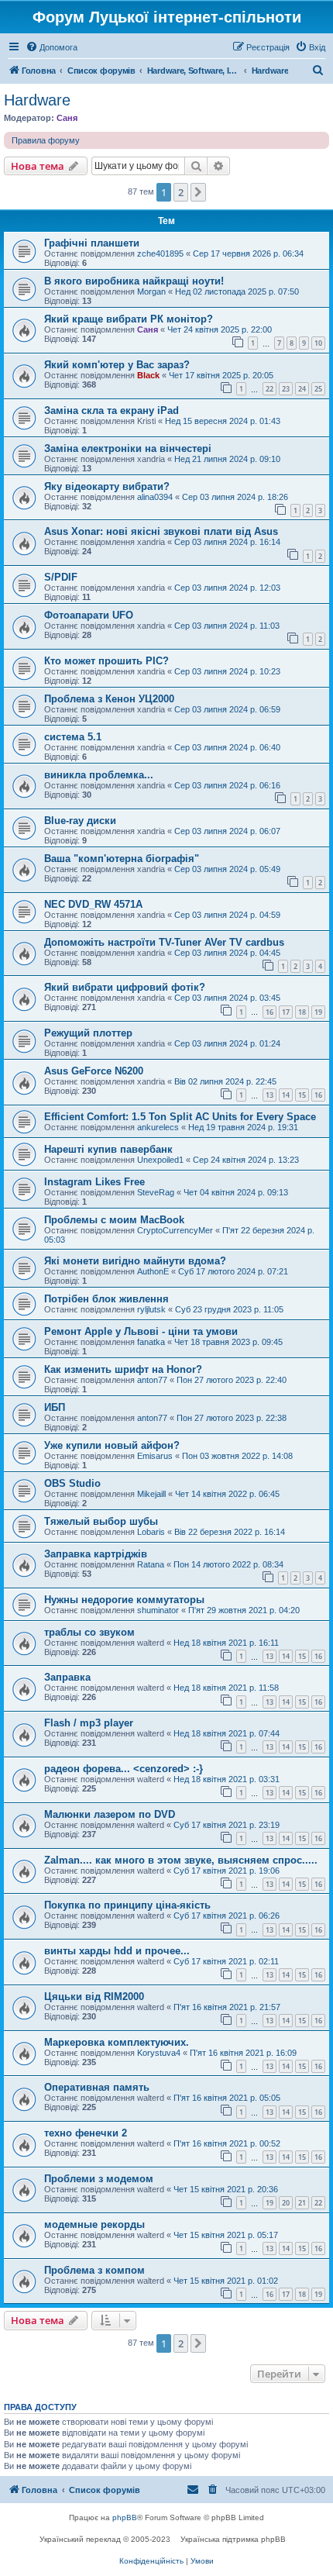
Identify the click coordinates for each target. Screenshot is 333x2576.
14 (286, 1095)
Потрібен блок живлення (106, 1299)
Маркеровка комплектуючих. (117, 2042)
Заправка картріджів (96, 1554)
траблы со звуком (89, 1632)
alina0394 (155, 497)
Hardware (37, 100)
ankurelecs (158, 1127)
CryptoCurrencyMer (175, 1230)
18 (302, 1012)
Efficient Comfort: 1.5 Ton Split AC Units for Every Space (180, 1117)
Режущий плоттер (88, 1033)
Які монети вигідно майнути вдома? (135, 1261)
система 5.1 (73, 737)
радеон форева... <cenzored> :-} (124, 1769)
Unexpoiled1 (160, 1160)
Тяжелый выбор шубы (101, 1521)
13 (269, 1095)
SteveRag (156, 1192)
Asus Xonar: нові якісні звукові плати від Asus (161, 531)
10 (318, 343)
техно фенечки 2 (86, 2133)
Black (148, 375)
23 (286, 389)
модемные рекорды (94, 2224)
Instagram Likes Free (94, 1182)
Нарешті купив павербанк (108, 1149)
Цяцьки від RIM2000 (94, 1997)
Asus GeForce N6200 (94, 1071)
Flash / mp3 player (89, 1723)
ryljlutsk (151, 1309)
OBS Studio (72, 1483)
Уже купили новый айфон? (112, 1445)
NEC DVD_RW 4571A (93, 904)
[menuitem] (51, 47)
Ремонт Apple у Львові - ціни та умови (141, 1331)
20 (286, 2203)
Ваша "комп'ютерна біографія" (122, 859)
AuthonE (153, 1271)
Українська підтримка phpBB (233, 2539)
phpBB (125, 2517)
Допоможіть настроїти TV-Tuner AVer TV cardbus (164, 942)
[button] (198, 192)
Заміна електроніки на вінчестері (128, 448)
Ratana (151, 1564)
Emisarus (155, 1456)
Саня (67, 118)
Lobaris (151, 1532)
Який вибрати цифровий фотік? (125, 987)
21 (302, 2203)
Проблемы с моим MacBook (114, 1220)
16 (269, 1012)
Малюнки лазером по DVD (110, 1814)
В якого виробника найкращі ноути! (134, 281)
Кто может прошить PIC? (106, 661)
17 (286, 1012)
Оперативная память (97, 2087)
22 (269, 389)
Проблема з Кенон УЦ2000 (109, 699)
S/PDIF (61, 577)
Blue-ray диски (80, 821)
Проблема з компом (94, 2270)
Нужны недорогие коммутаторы (124, 1600)
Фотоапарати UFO (89, 615)
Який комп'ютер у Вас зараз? (117, 365)
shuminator (158, 1610)
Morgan (151, 291)
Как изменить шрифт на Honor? (123, 1369)
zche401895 (160, 253)
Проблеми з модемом (99, 2179)
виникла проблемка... (99, 775)
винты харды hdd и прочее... (117, 1951)
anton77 (152, 1380)
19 (318, 1012)
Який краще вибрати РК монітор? (129, 319)
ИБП (55, 1407)
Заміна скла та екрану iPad (112, 410)
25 (318, 389)
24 (302, 389)
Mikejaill (151, 1494)
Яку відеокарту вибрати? (107, 486)
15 (302, 1095)
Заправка (67, 1677)
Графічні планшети (92, 243)
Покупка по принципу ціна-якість (127, 1905)
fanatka (151, 1342)
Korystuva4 (159, 2053)
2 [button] (181, 192)
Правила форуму (46, 140)
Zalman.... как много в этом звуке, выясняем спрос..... (181, 1860)
